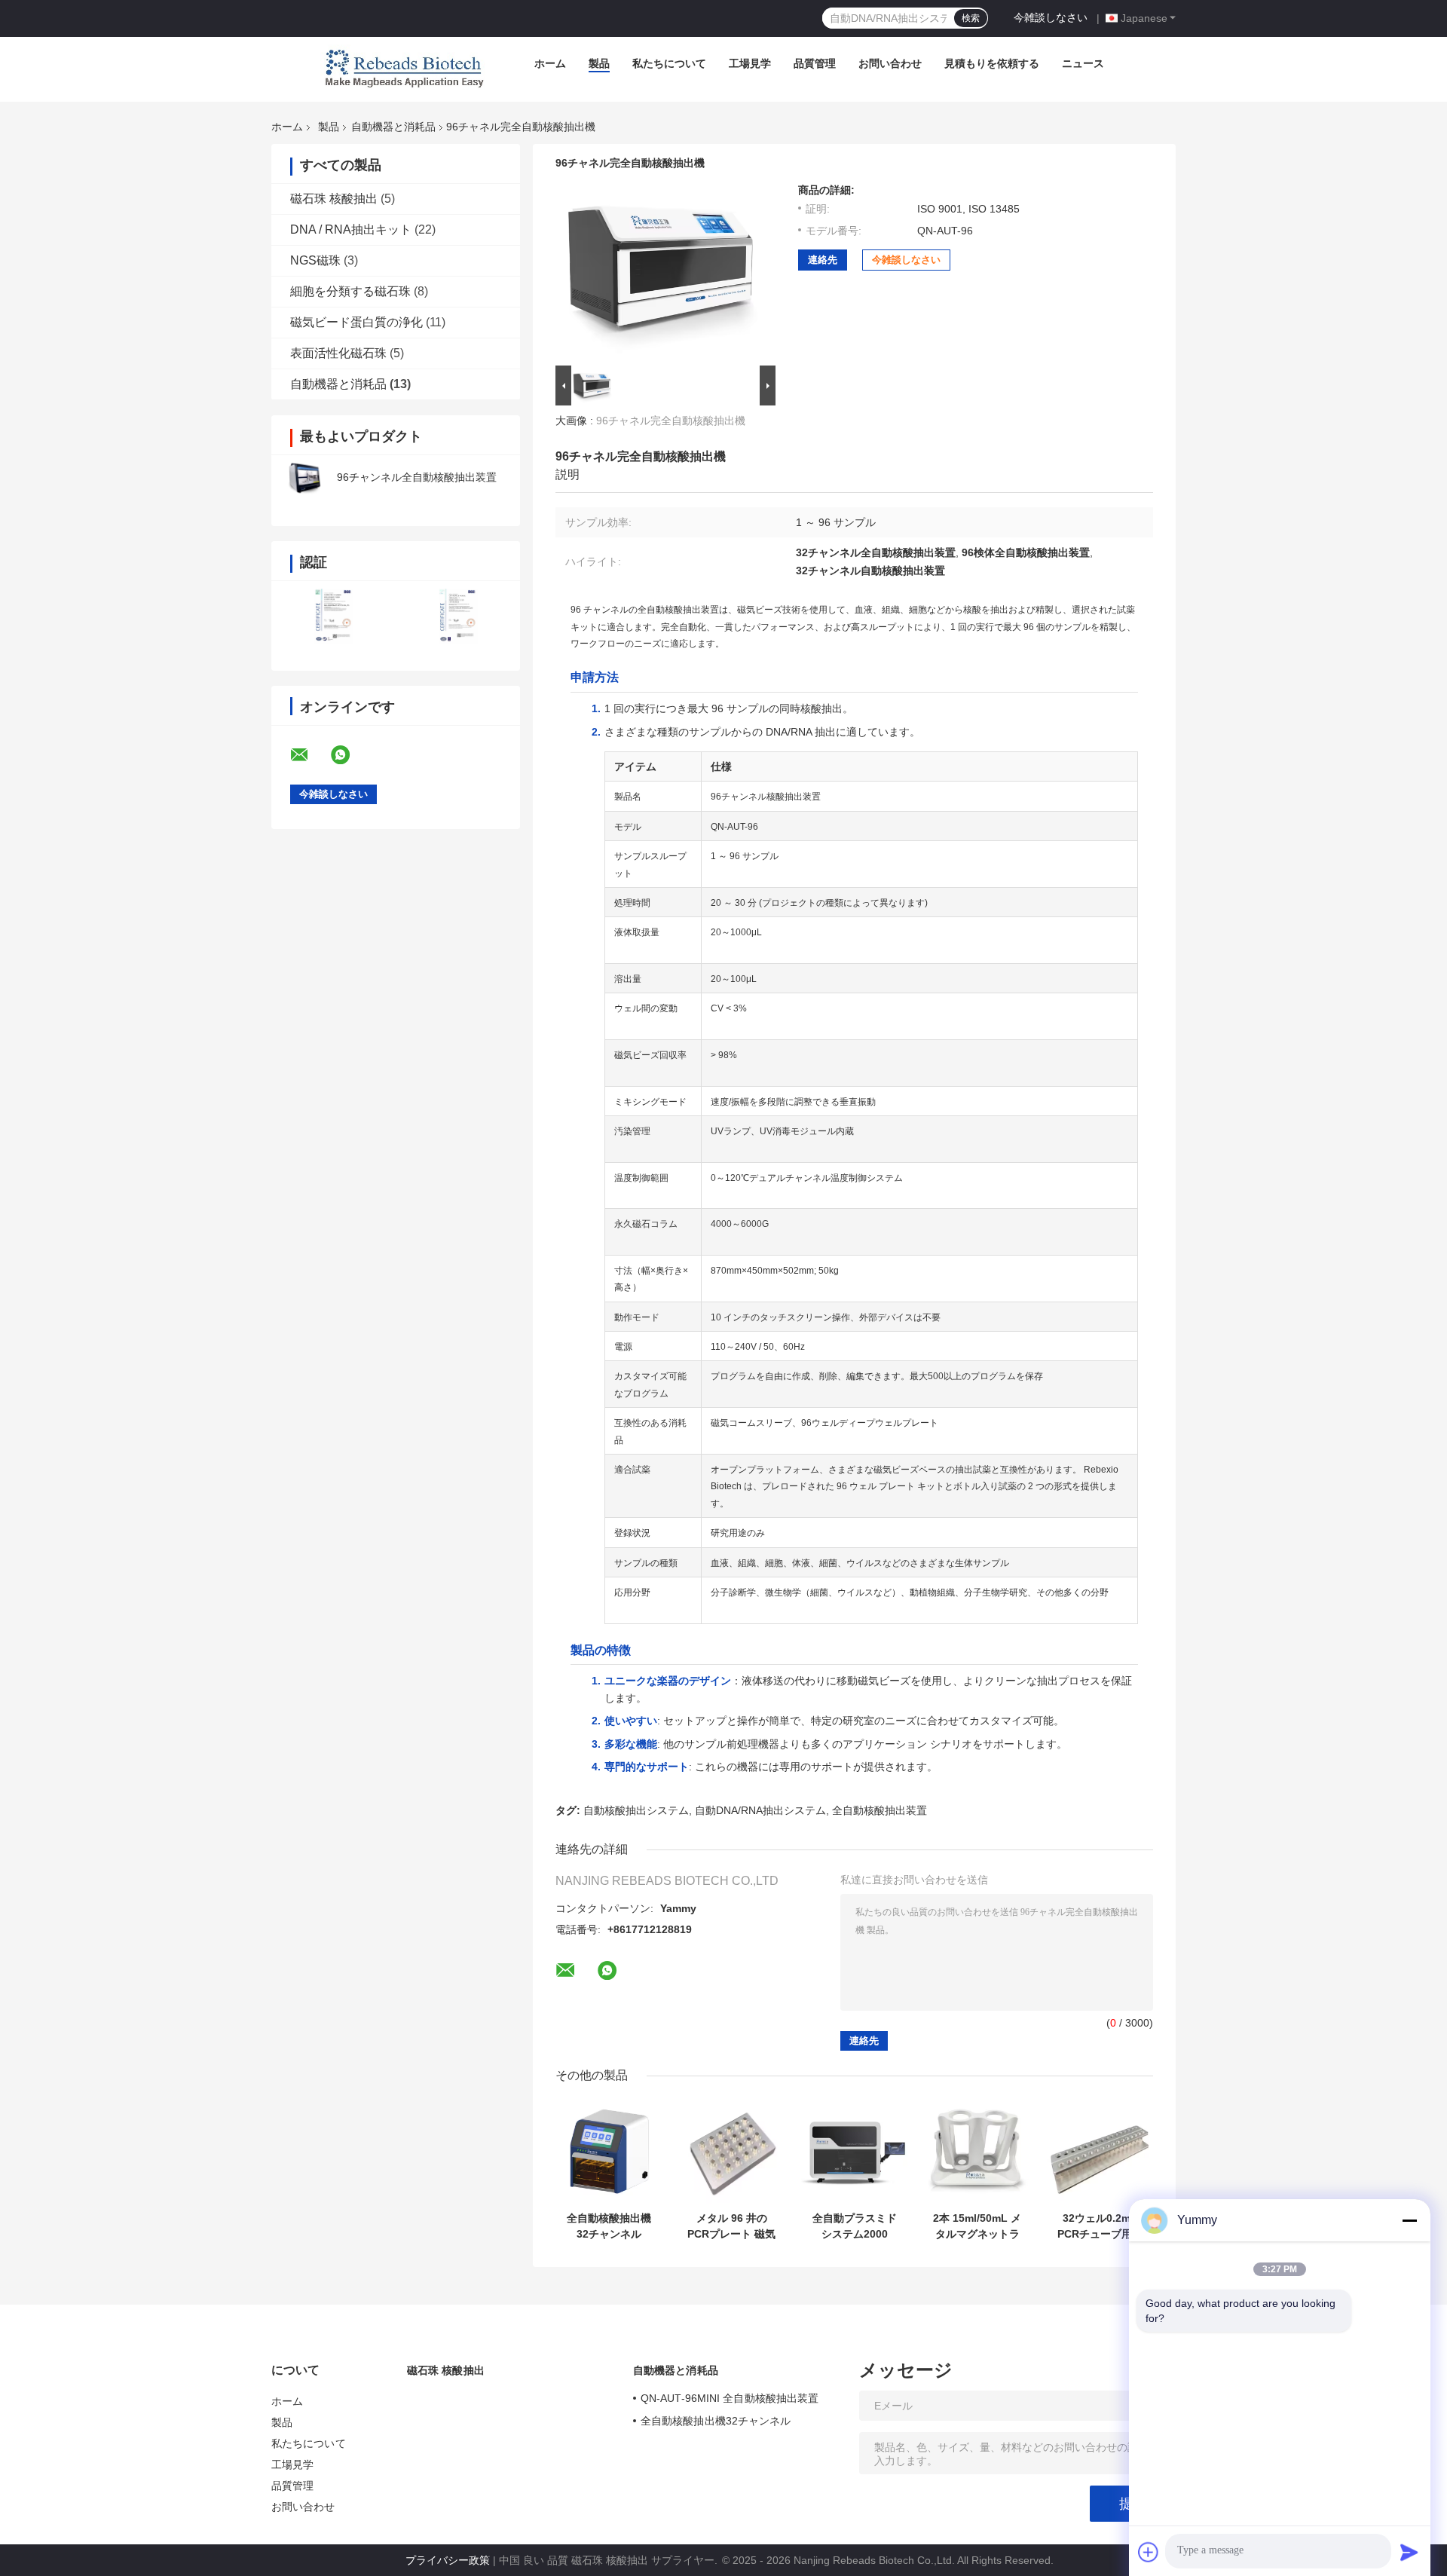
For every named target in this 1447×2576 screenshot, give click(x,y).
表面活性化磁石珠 (338, 353)
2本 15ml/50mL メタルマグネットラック (977, 2226)
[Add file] (1149, 2552)
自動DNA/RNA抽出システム (760, 1810)
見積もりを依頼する (992, 63)
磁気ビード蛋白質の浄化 (356, 322)
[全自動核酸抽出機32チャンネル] (609, 2151)
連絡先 (823, 260)
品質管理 (815, 63)
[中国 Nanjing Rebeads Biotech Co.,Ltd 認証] (333, 616)
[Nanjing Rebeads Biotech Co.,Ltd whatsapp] (350, 755)
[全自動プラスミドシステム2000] (854, 2151)
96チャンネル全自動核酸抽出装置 (417, 477)
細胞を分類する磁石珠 (350, 291)
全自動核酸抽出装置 (880, 1810)
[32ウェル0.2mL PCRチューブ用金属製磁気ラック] (1100, 2151)
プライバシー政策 (448, 2560)
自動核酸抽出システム (636, 1810)
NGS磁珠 (315, 260)
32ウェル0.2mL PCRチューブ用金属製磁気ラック (1100, 2226)
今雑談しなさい (1051, 17)
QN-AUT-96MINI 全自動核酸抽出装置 (730, 2398)
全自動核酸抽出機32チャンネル (609, 2226)
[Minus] (1409, 2220)
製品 (599, 63)
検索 (971, 18)
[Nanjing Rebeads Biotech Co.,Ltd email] (309, 755)
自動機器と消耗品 (393, 127)
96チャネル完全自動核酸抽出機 (671, 421)
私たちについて (669, 63)
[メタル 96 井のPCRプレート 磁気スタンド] (731, 2151)
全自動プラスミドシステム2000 (855, 2226)
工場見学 (750, 63)
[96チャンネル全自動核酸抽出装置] (305, 477)
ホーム (550, 63)
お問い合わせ (890, 63)
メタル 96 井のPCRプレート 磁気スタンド (731, 2226)
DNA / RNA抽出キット (351, 229)
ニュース (1083, 63)
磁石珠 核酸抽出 (334, 199)
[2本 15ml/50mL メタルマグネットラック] (977, 2151)
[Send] (1409, 2552)
